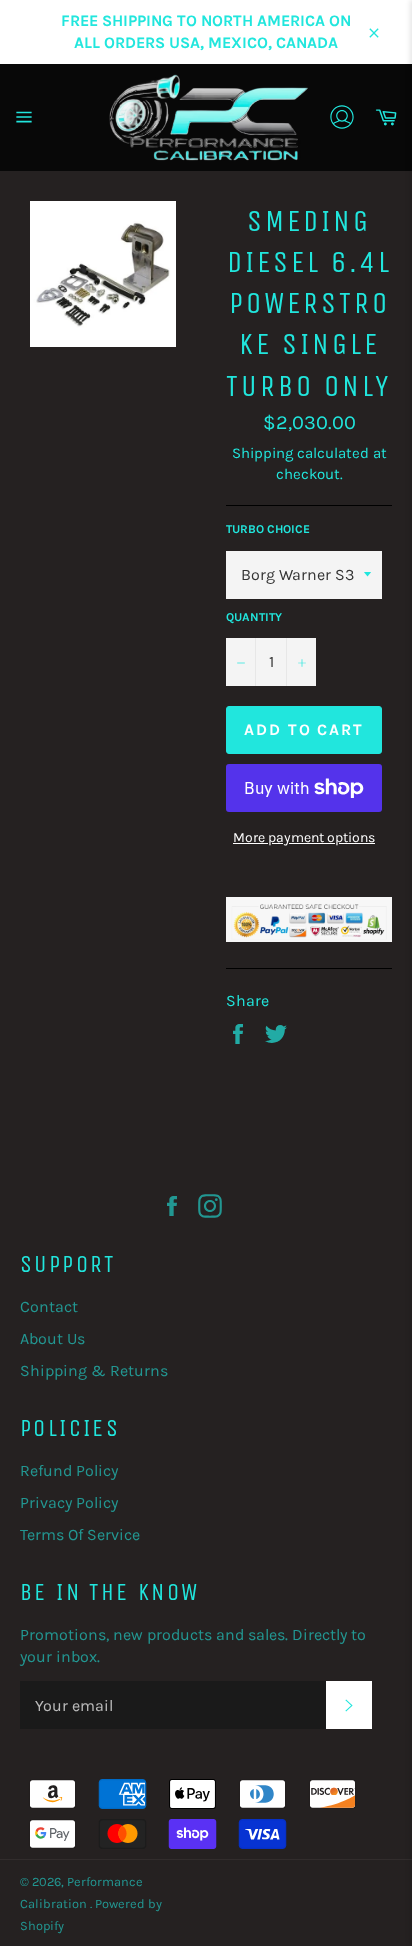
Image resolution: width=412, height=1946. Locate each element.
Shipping (262, 453)
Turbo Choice (268, 529)
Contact (49, 1306)
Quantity (254, 617)
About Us (52, 1338)
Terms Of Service (80, 1534)
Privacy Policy (69, 1502)
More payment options (304, 837)
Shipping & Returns (94, 1370)
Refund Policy (69, 1470)
